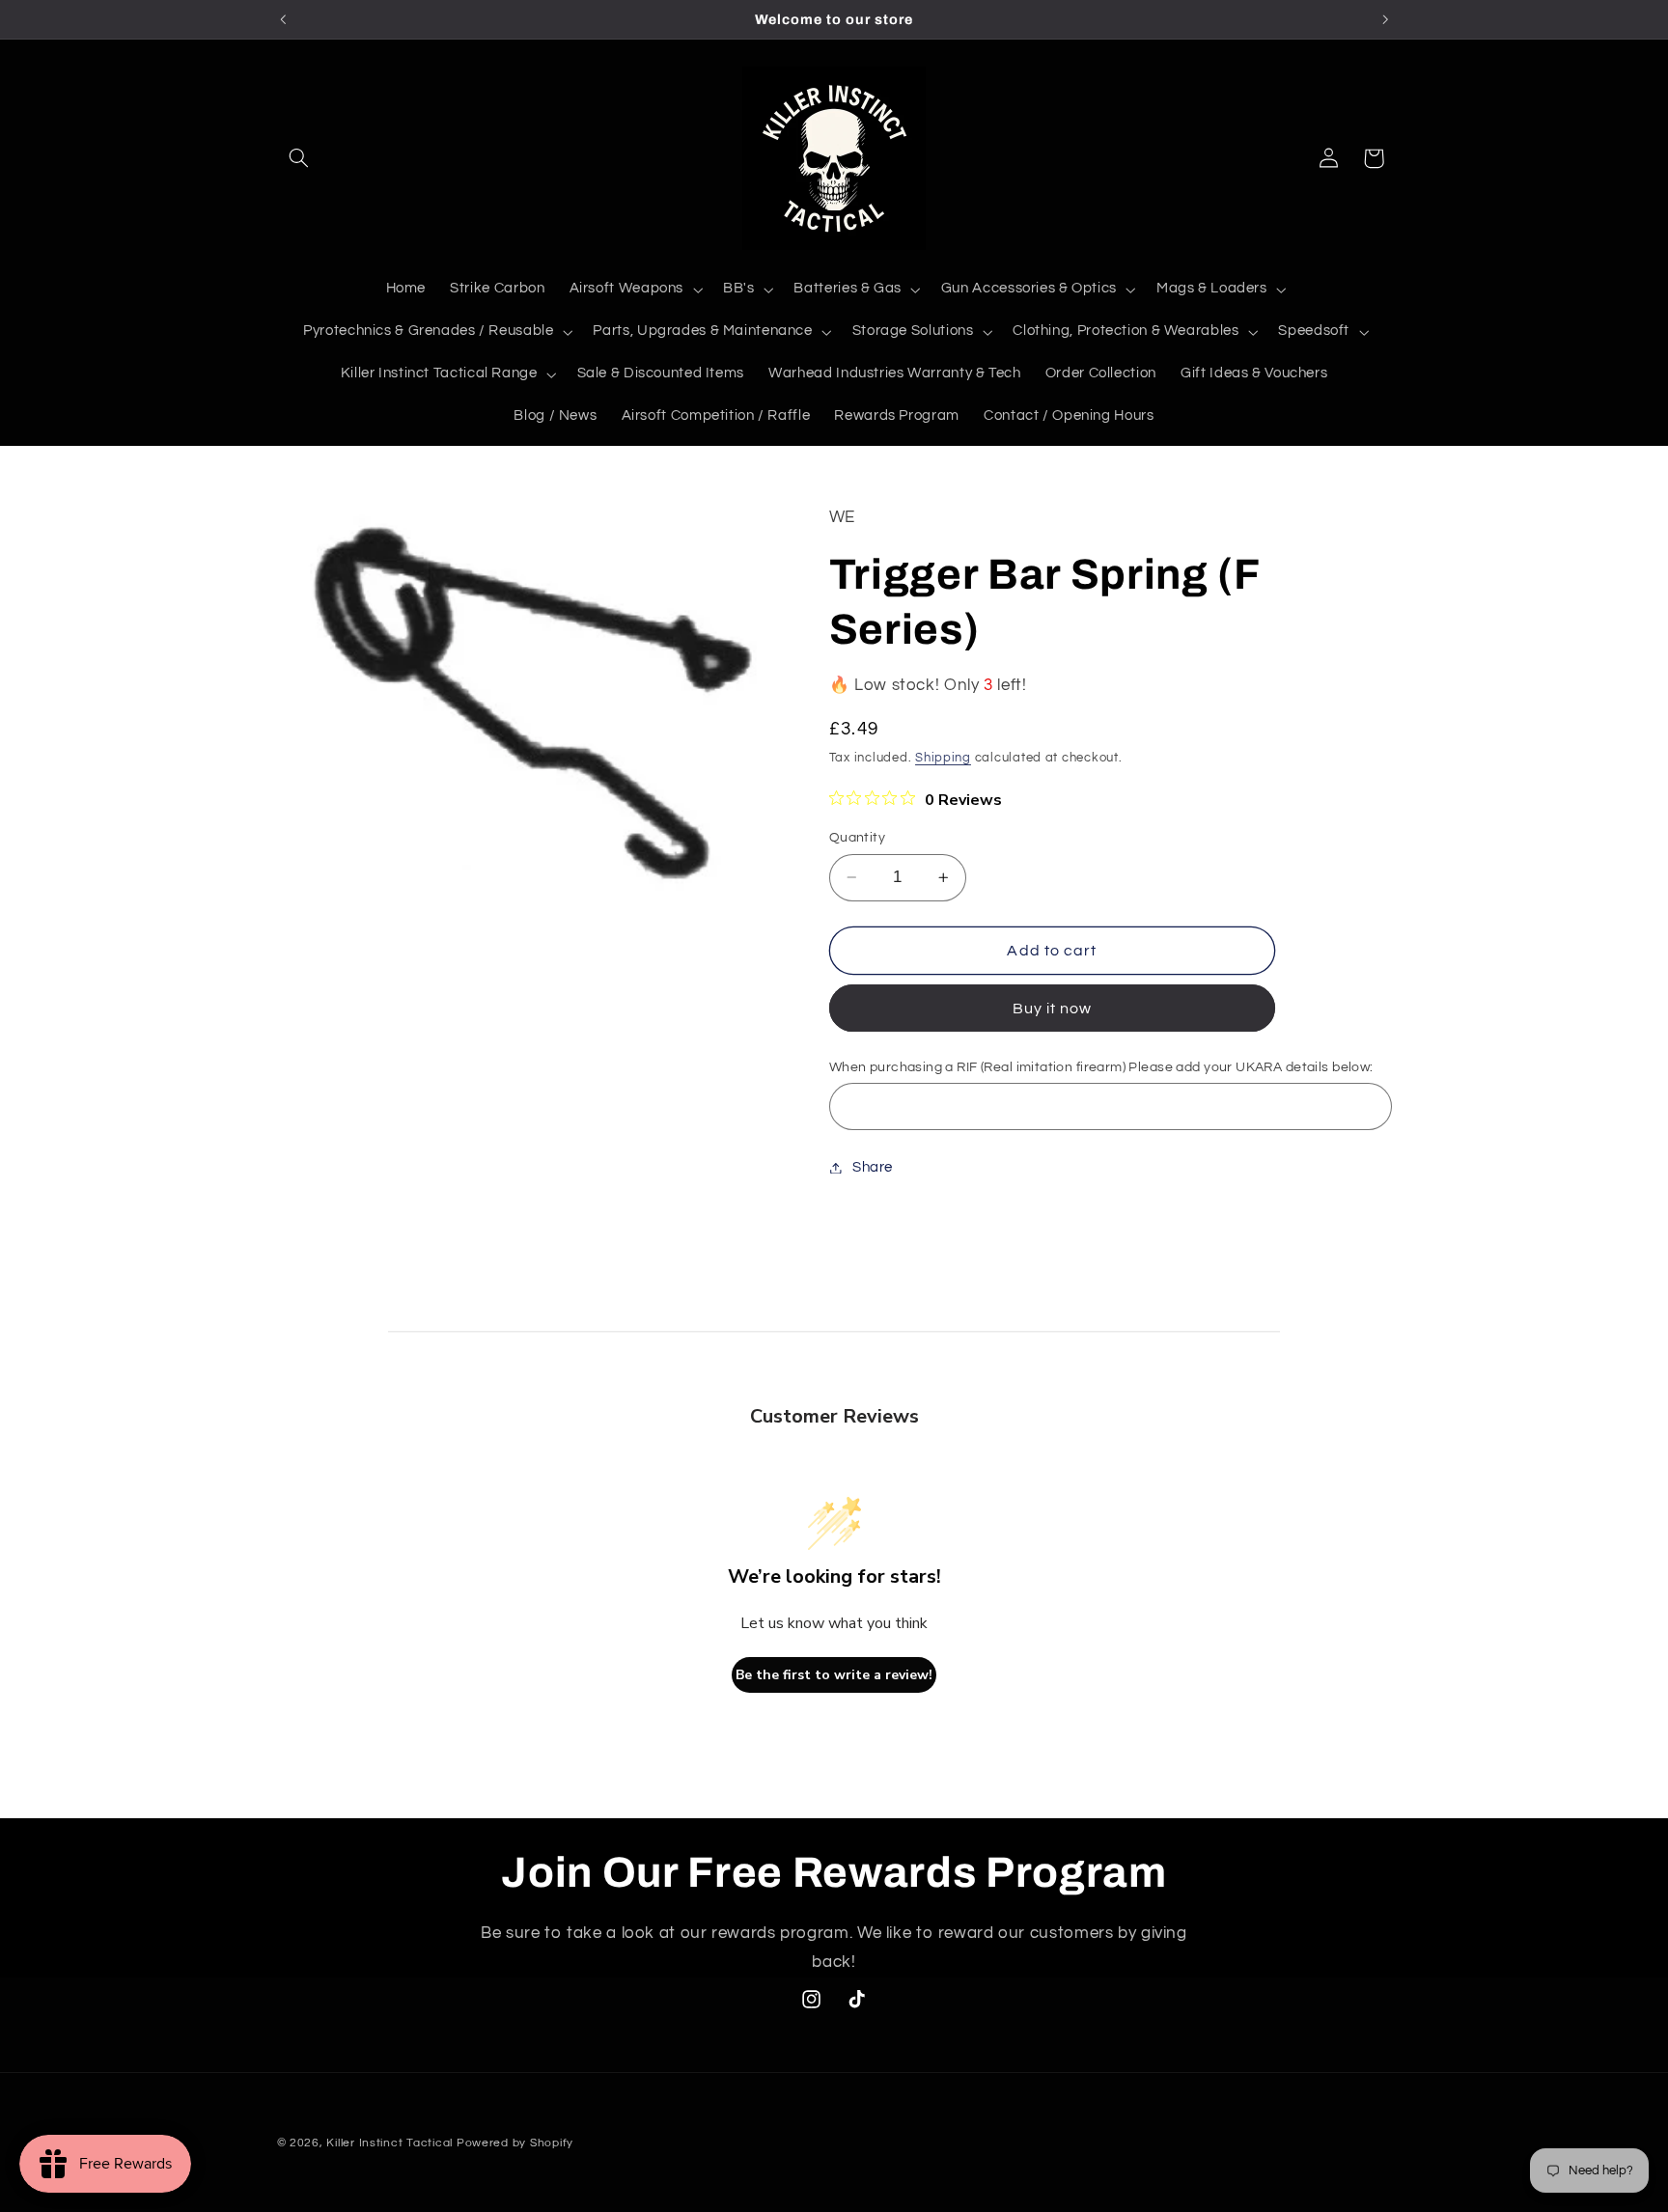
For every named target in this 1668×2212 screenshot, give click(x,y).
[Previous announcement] (283, 19)
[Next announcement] (1385, 19)
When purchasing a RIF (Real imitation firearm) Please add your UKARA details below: (1101, 1067)
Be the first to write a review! (834, 1675)
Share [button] (873, 1167)
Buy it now (1053, 1009)
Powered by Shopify (515, 2143)
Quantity (857, 838)
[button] (299, 158)
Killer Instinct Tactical (389, 2143)
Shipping (943, 758)
